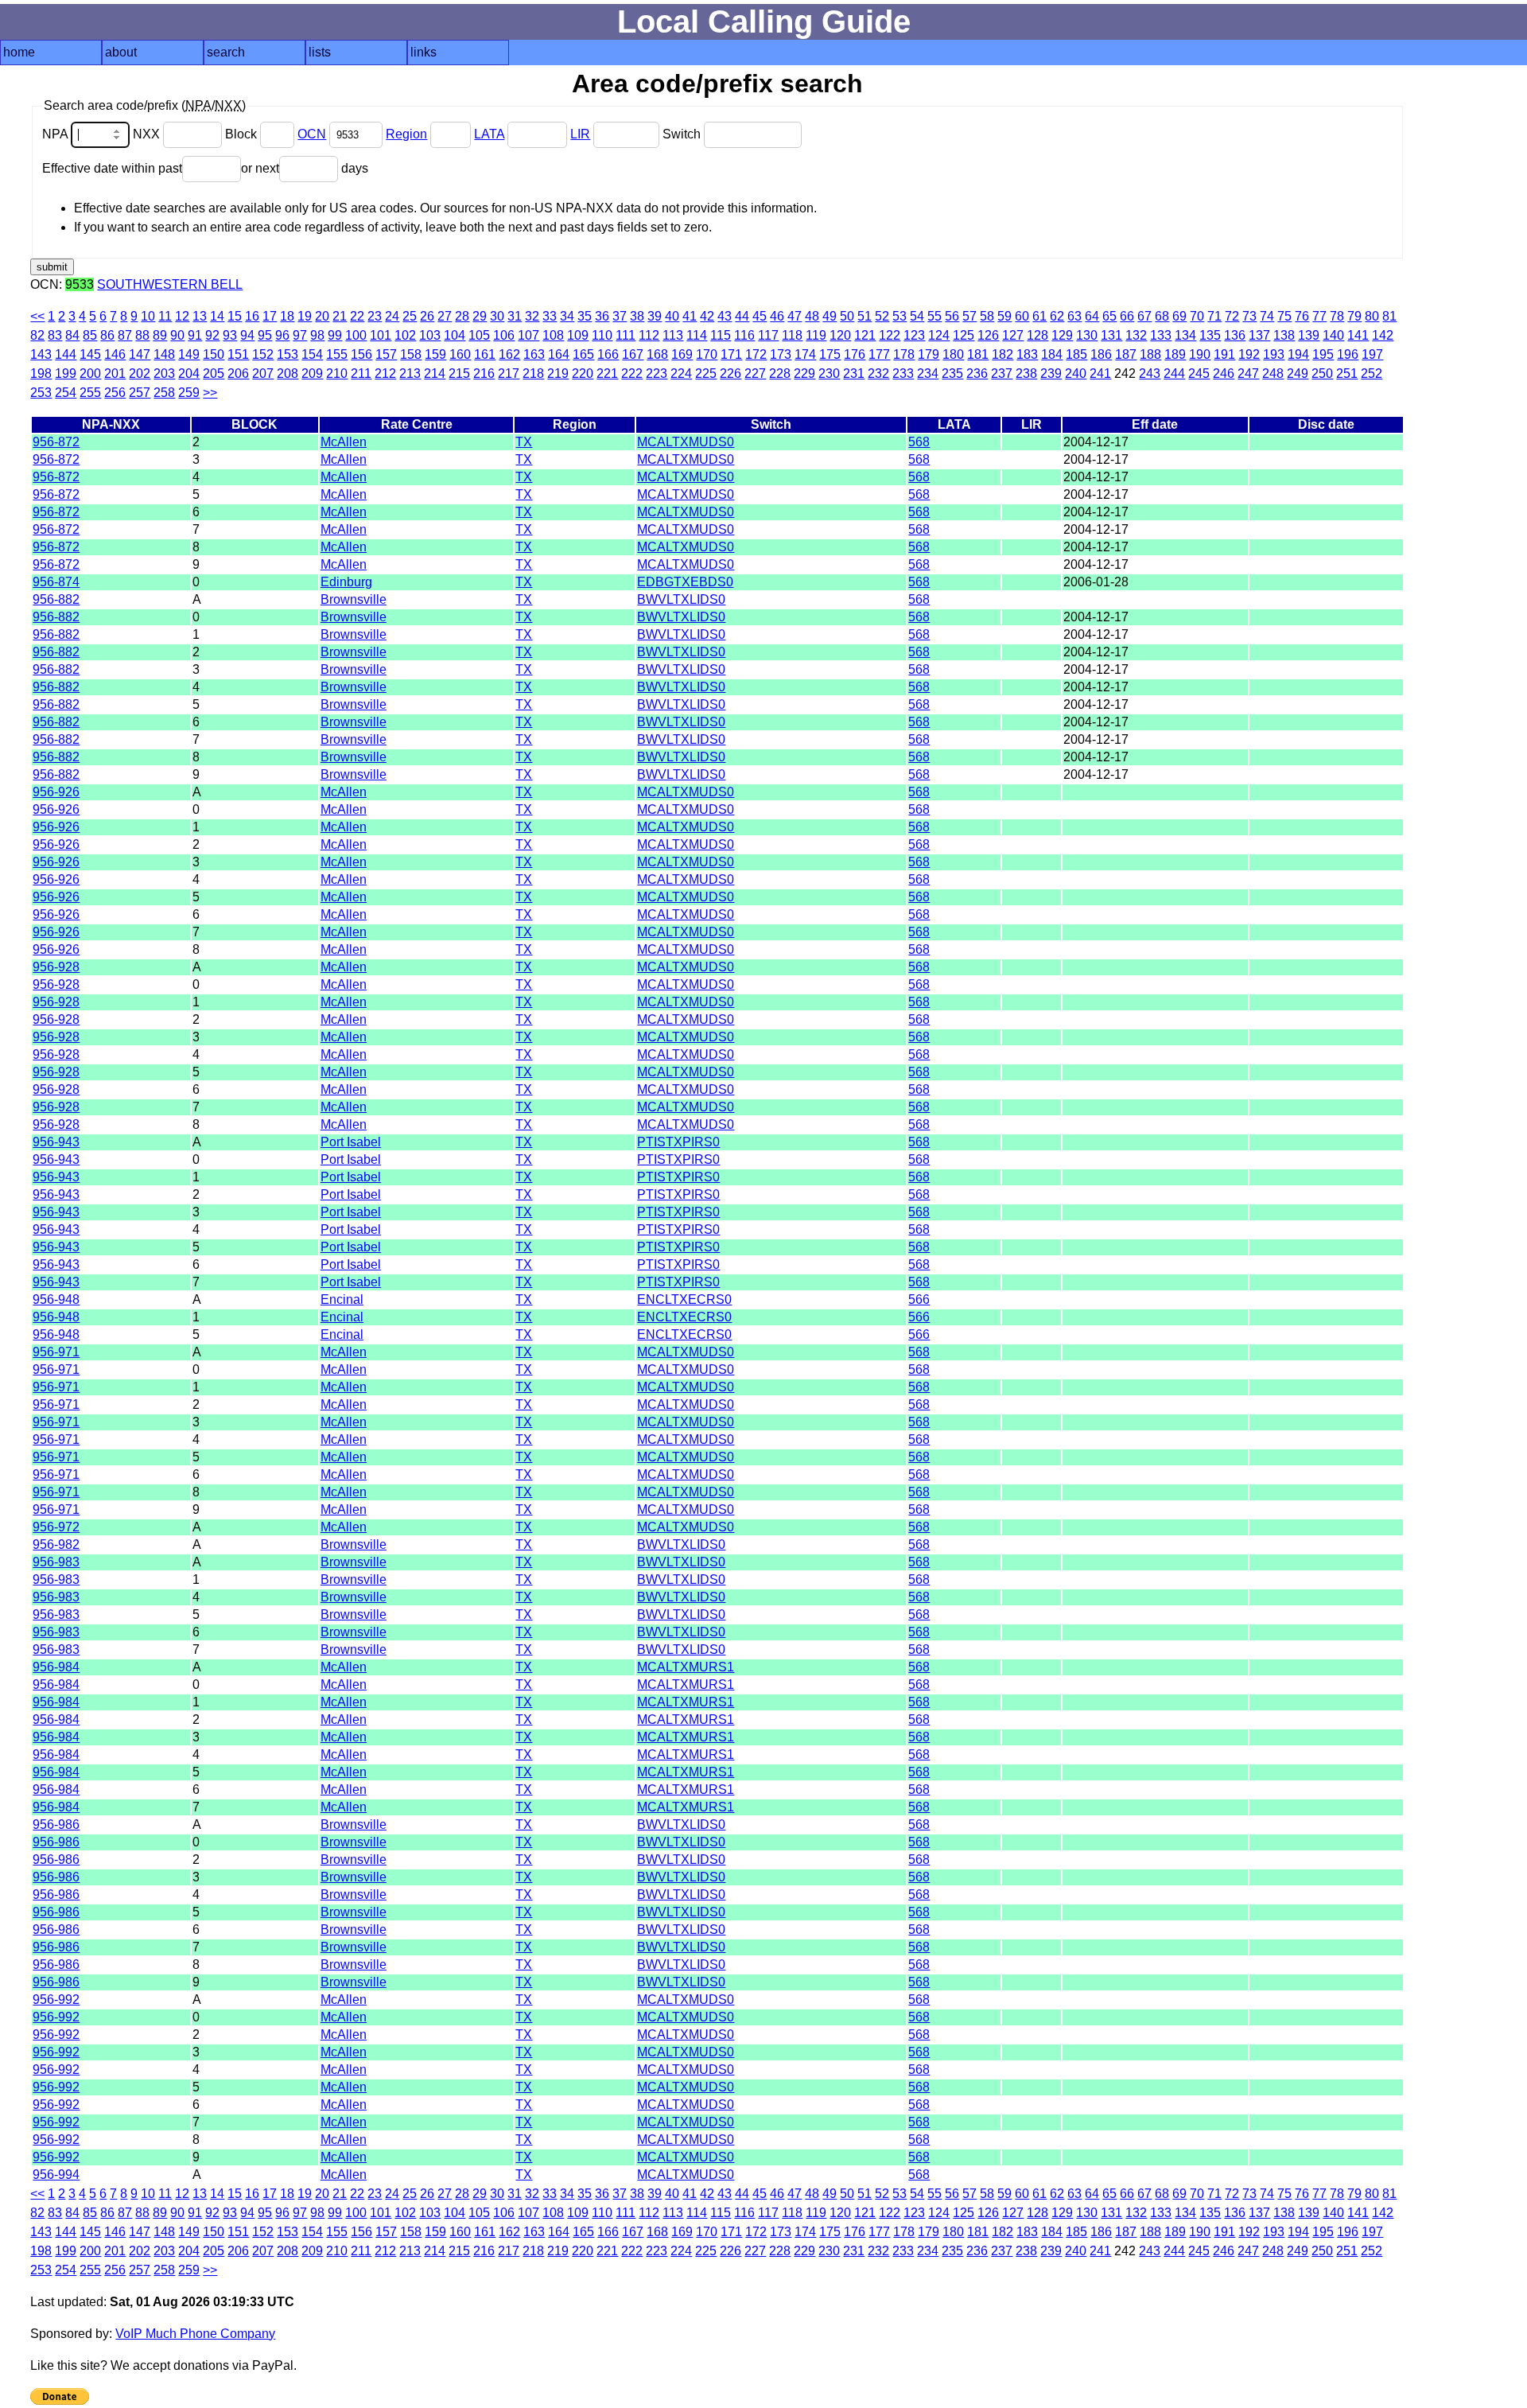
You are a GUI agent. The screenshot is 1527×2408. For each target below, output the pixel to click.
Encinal (342, 1299)
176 (855, 354)
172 (756, 354)
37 (620, 316)
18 (287, 316)
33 (550, 316)
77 (1319, 316)
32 (532, 316)
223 (657, 373)
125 (964, 335)
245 (1199, 373)
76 (1302, 316)
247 (1248, 373)
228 (780, 373)
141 (1358, 335)
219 (558, 373)
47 (795, 316)
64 (1092, 316)
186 (1101, 354)
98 (317, 335)
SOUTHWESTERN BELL (170, 284)
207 (263, 373)
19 (305, 316)
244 (1174, 373)
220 (583, 373)
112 (649, 335)
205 (214, 373)
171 (731, 354)
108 (553, 335)
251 (1347, 373)
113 (673, 335)
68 (1162, 316)
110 (602, 335)
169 (682, 354)
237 (1002, 373)
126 (988, 335)
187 (1126, 354)
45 (760, 316)
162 (509, 354)
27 (445, 316)
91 (195, 335)
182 (1002, 354)
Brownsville (354, 599)
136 (1235, 335)
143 (41, 354)
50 (847, 316)
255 (90, 393)
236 (977, 373)
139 (1309, 335)
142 (1383, 335)
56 (952, 316)
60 (1022, 316)
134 (1185, 335)
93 (230, 335)
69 (1179, 316)
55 (934, 316)
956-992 (56, 2000)
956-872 (56, 442)
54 (917, 316)
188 (1150, 354)
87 (125, 335)
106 (504, 335)
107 (528, 335)
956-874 (56, 582)
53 (899, 316)
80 (1372, 316)
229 (804, 373)
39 (655, 316)
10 (148, 316)
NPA (56, 134)
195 (1323, 354)
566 (919, 1299)
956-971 (56, 1352)
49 (830, 316)
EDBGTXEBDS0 (685, 582)
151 (238, 354)
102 (405, 335)
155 (337, 354)
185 (1076, 354)
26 (427, 316)
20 (322, 316)
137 (1259, 335)
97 (300, 335)
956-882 (56, 599)
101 (381, 335)
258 (164, 393)
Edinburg (346, 582)
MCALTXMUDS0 (686, 442)
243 (1150, 373)
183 (1027, 354)
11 (165, 316)
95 (265, 335)
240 (1076, 373)
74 (1267, 316)
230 (829, 373)
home (19, 52)
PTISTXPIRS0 (678, 1142)
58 (987, 316)
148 (164, 354)
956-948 (56, 1299)
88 (142, 335)
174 (805, 354)
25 (410, 316)
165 (583, 354)
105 (479, 335)
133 (1161, 335)
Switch (683, 134)
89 (160, 335)
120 (840, 335)
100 (356, 335)
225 (706, 373)
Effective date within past (112, 168)
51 (865, 316)
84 (72, 335)
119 (816, 335)
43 (725, 316)
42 (707, 316)
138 (1284, 335)
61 (1039, 316)
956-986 (56, 1824)
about (121, 52)
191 (1224, 354)
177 (879, 354)
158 (411, 354)
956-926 (56, 792)
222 (632, 373)
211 (361, 373)
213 (410, 373)
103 (430, 335)
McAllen (344, 442)
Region (406, 134)
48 (812, 316)
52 (882, 316)
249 (1298, 373)
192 (1249, 354)
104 (455, 335)
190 (1200, 354)
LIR (580, 134)
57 (969, 316)
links (424, 52)
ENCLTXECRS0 (684, 1299)
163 (534, 354)
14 (217, 316)
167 (633, 354)
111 (626, 335)
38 (637, 316)
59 (1004, 316)
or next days (305, 168)
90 (177, 335)
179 (929, 354)
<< (37, 316)
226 (730, 373)
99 (335, 335)
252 (1372, 373)
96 (282, 335)
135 (1210, 335)
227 (755, 373)
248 (1273, 373)
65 (1109, 316)
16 (252, 316)
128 (1037, 335)
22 (357, 316)
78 (1337, 316)
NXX (148, 134)
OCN (312, 134)
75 (1284, 316)
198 (41, 373)
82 (37, 335)
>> (210, 393)
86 (107, 335)
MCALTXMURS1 (686, 1667)
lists (320, 52)
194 (1298, 354)
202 (140, 373)
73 (1249, 316)
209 (312, 373)
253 (41, 393)
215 (459, 373)
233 (903, 373)
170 (707, 354)
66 (1127, 316)
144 (66, 354)
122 (890, 335)
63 (1074, 316)
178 (904, 354)
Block (243, 134)
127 (1013, 335)
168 (657, 354)
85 (90, 335)
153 (288, 354)
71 (1214, 316)
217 (509, 373)
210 (337, 373)
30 (497, 316)
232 (878, 373)
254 (66, 393)
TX (524, 442)
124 (939, 335)
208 (288, 373)
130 (1087, 335)
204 (189, 373)
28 (462, 316)
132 (1136, 335)
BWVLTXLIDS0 (681, 599)
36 (602, 316)
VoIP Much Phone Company (195, 2334)
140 (1333, 335)
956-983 (56, 1562)
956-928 (56, 967)
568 (919, 442)
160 (460, 354)
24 (392, 316)
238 (1026, 373)
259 (189, 393)
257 (140, 393)
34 (567, 316)
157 (386, 354)
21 (340, 316)
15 (235, 316)
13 (200, 316)
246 (1224, 373)
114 (697, 335)
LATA (489, 134)
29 (480, 316)
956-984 (56, 1667)
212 (385, 373)
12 (182, 316)
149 (189, 354)
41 (690, 316)
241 (1100, 373)
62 (1057, 316)
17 (270, 316)
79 (1354, 316)
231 (854, 373)
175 (830, 354)
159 (435, 354)
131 (1111, 335)
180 (953, 354)
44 (742, 316)
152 (263, 354)
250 (1322, 373)
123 (914, 335)
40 (672, 316)
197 (1372, 354)
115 (721, 335)
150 (214, 354)
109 (578, 335)
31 (515, 316)
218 (533, 373)
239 (1051, 373)
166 (608, 354)
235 (952, 373)
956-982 (56, 1544)
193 (1274, 354)
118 (792, 335)
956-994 (56, 2175)
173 (781, 354)
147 (140, 354)
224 (681, 373)
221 (607, 373)
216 (484, 373)
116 (744, 335)
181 (978, 354)
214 (435, 373)
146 (115, 354)
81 (1389, 316)
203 (164, 373)
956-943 (56, 1142)
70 (1197, 316)
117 (768, 335)
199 (66, 373)
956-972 (56, 1527)
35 (585, 316)
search (226, 52)
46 (777, 316)
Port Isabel (351, 1142)
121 (865, 335)
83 (55, 335)
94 (247, 335)
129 (1062, 335)
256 (115, 393)
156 (361, 354)
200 (90, 373)
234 (928, 373)
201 (115, 373)
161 (485, 354)
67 (1144, 316)
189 (1175, 354)
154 (312, 354)
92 (212, 335)
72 (1232, 316)
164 (559, 354)
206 (238, 373)
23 (375, 316)
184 (1052, 354)
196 (1348, 354)
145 (90, 354)
